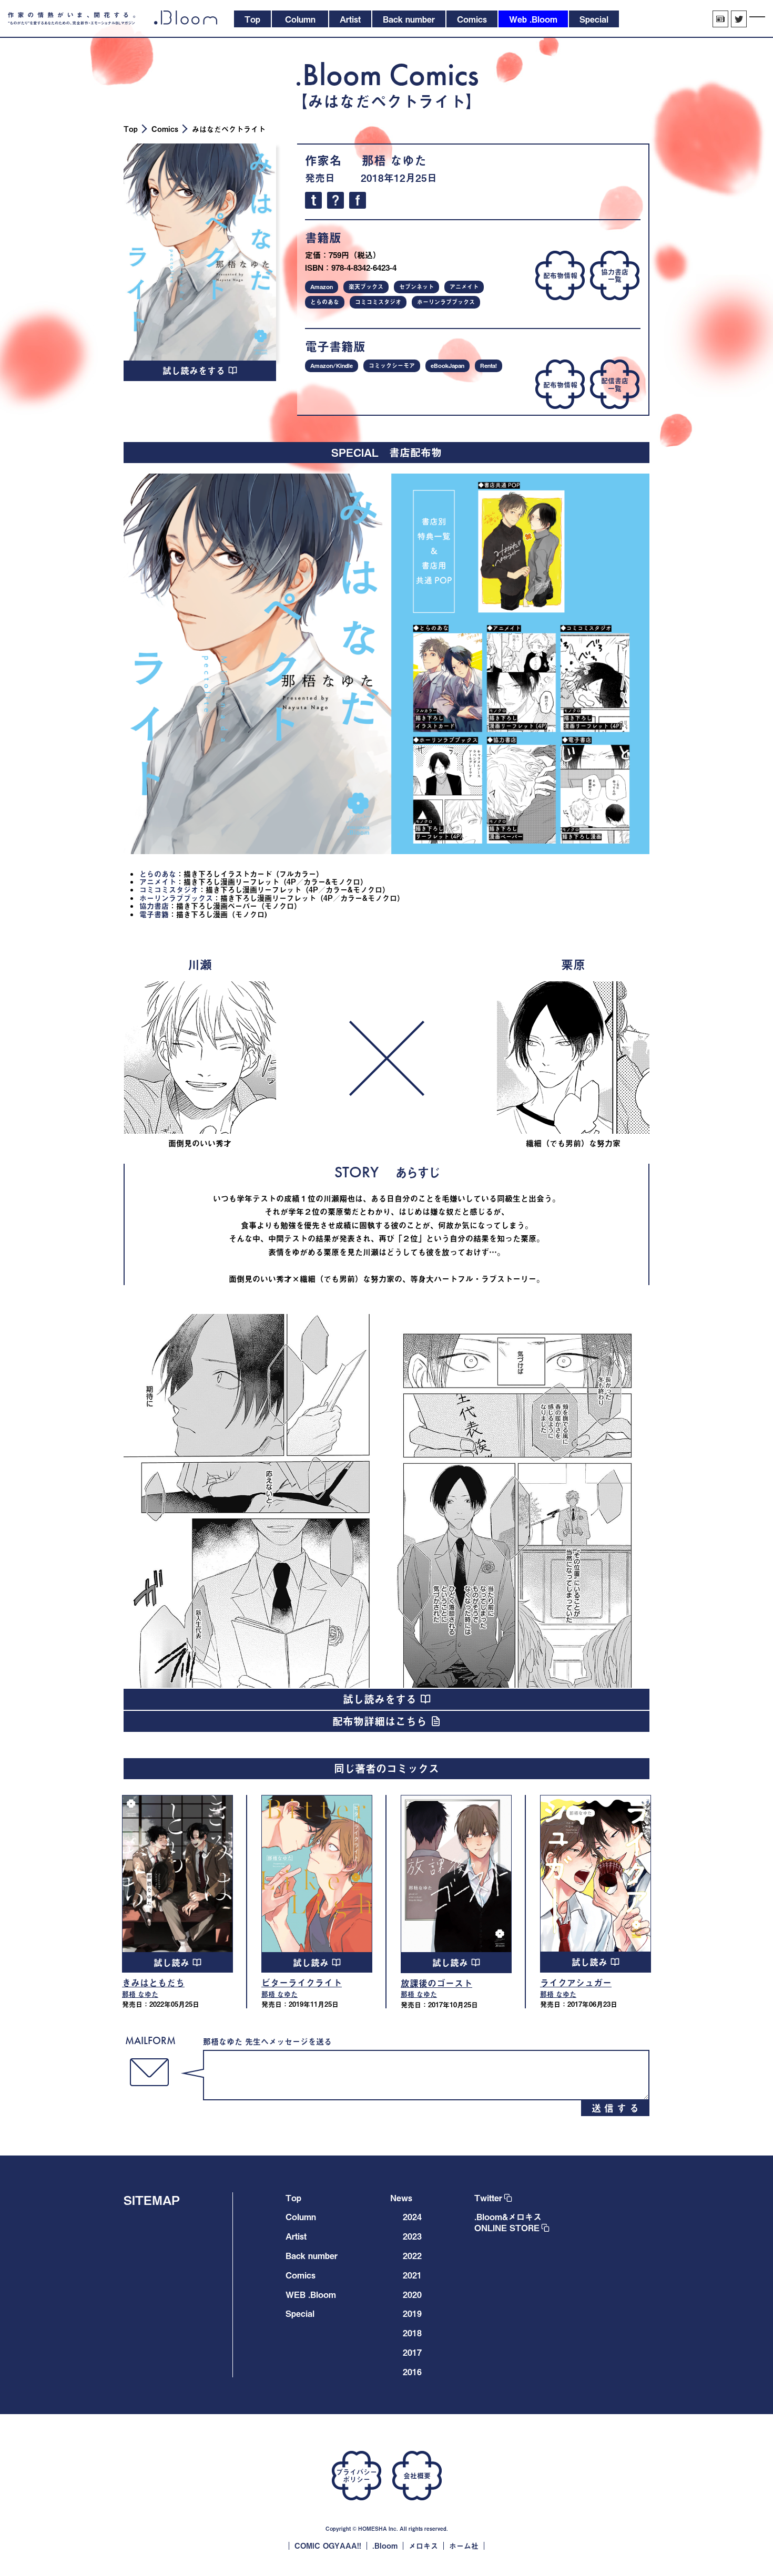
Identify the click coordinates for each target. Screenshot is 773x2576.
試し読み (173, 1963)
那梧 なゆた (394, 160)
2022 (412, 2255)
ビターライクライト (302, 1983)
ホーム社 (464, 2546)
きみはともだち (153, 1983)
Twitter (488, 2198)
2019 (412, 2313)
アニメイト (464, 287)
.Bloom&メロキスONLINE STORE (508, 2222)
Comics (165, 129)
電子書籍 (154, 914)
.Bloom (385, 2546)
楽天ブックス (366, 287)
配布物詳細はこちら (382, 1721)
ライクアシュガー (576, 1983)
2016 (412, 2372)
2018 (412, 2333)
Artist (296, 2236)
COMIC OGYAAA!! (328, 2546)
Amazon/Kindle (332, 366)
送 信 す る (615, 2108)
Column (301, 2216)
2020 (412, 2294)
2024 (412, 2216)
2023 (412, 2236)
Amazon (322, 287)
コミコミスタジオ (378, 302)
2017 (412, 2352)
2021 (412, 2275)
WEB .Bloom (311, 2294)
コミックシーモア (392, 366)
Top (131, 129)
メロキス (423, 2546)
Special (300, 2313)
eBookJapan (447, 366)
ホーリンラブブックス (446, 302)
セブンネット (416, 287)
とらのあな (325, 302)
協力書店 (154, 906)
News (401, 2198)
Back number (312, 2255)
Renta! (489, 366)
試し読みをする (195, 371)
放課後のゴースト (436, 1983)
